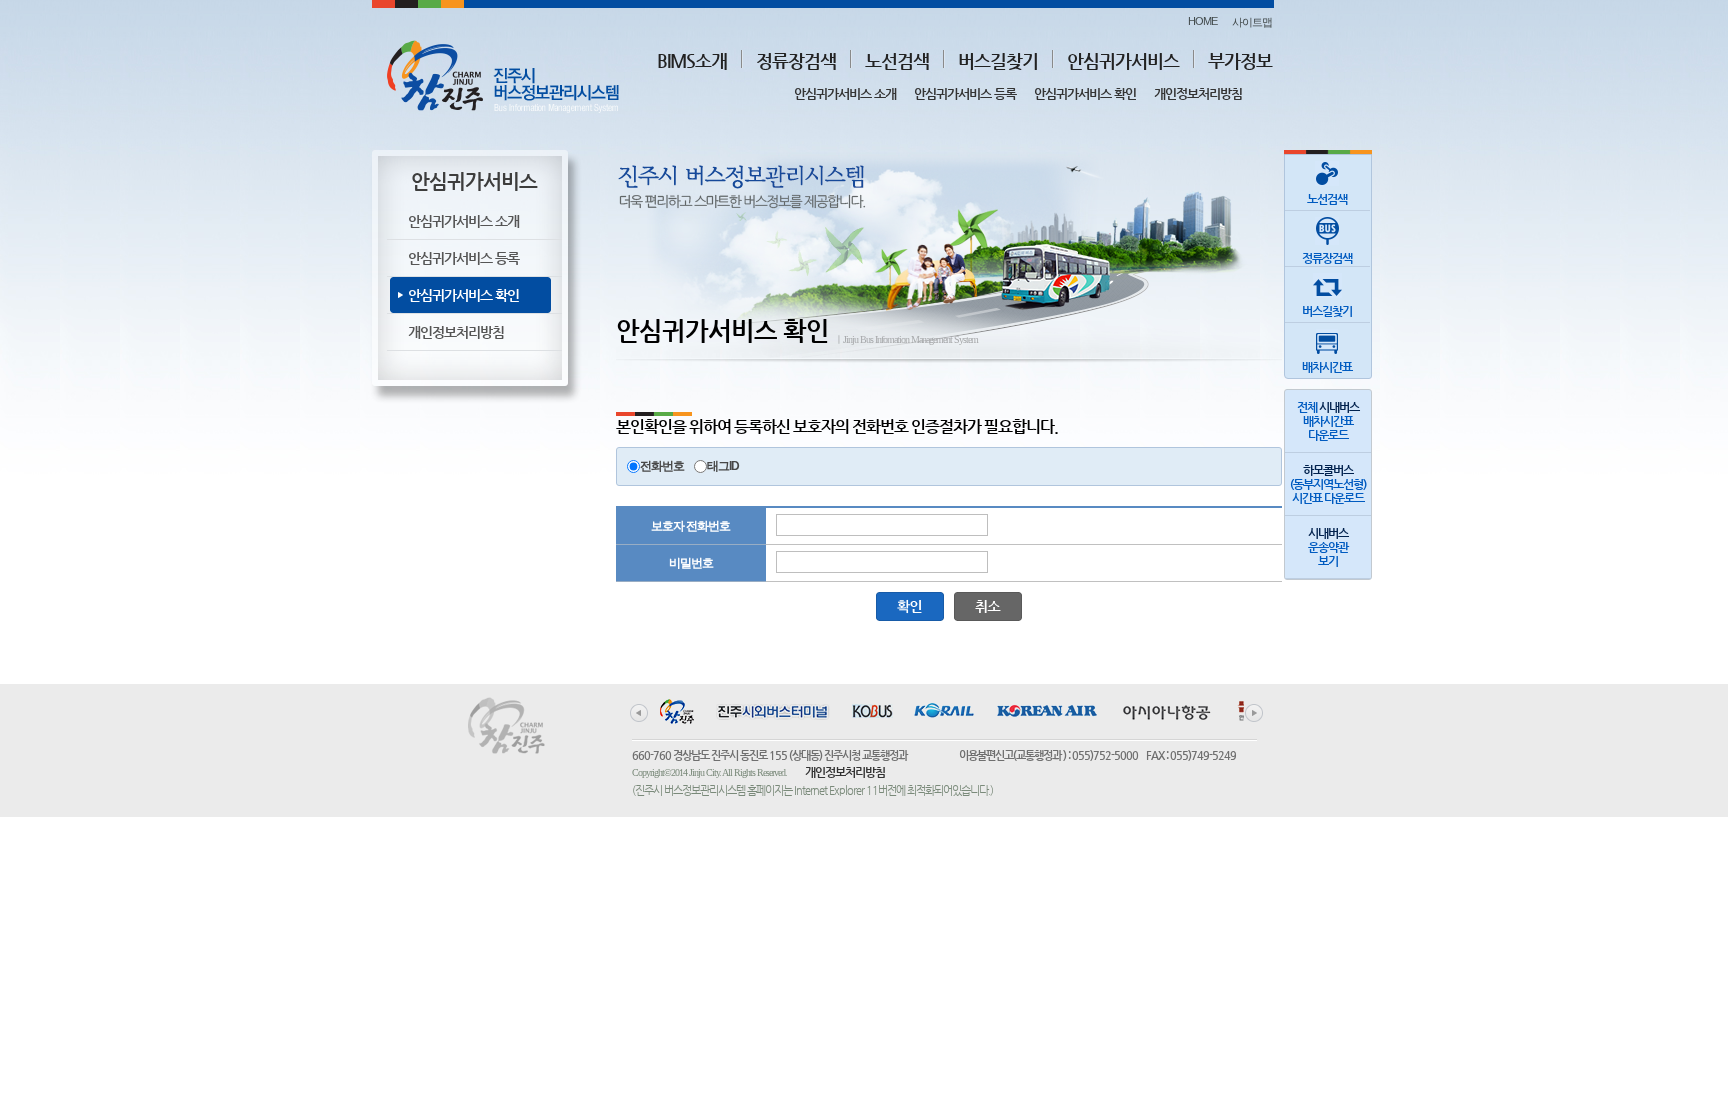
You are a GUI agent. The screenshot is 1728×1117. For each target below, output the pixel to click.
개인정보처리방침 (1198, 93)
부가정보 (1240, 60)
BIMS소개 (692, 60)
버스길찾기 (998, 60)
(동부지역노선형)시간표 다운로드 (1328, 484)
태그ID (723, 466)
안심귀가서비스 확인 (1085, 93)
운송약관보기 (1328, 547)
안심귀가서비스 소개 (845, 93)
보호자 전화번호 (690, 526)
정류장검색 (796, 60)
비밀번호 (691, 563)
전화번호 (662, 466)
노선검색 (897, 60)
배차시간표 (1327, 367)
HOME (1202, 21)
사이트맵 (1252, 22)
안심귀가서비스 (1123, 60)
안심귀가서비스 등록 (965, 93)
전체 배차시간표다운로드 (1328, 421)
